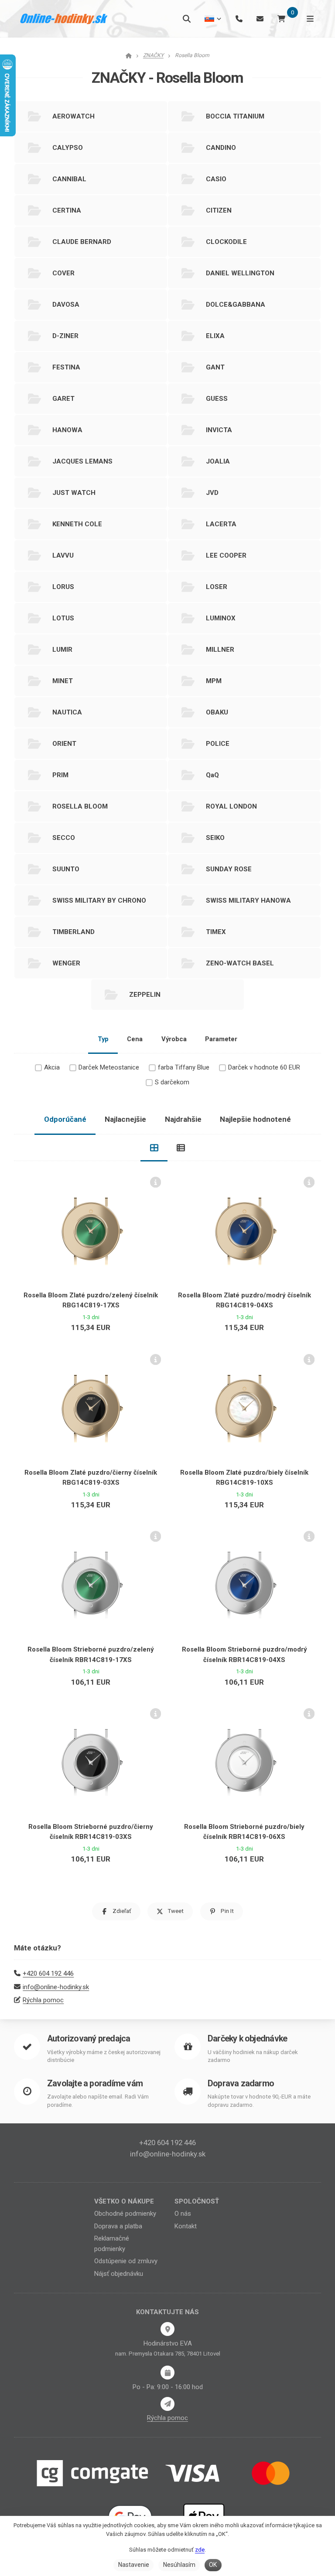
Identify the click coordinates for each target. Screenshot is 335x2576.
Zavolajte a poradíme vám (95, 2083)
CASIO (216, 179)
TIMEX (216, 932)
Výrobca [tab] (174, 1039)
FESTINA (66, 367)
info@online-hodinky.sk (56, 1987)
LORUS (63, 587)
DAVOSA (66, 305)
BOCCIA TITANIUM (235, 116)
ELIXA (215, 336)
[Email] (260, 19)
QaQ (212, 775)
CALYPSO (68, 148)
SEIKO (215, 838)
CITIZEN (219, 210)
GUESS (217, 399)
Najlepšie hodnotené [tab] (255, 1119)
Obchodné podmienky (125, 2214)
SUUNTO (66, 869)
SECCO (64, 838)
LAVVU (63, 555)
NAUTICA (67, 712)
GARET (63, 399)
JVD (212, 493)
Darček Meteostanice (109, 1067)
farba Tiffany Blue (184, 1067)
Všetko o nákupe (124, 2201)
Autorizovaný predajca (89, 2039)
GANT (215, 367)
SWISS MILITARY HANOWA (248, 900)
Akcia (52, 1067)
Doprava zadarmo (241, 2083)
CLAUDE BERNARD (82, 242)
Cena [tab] (135, 1039)
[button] (116, 1911)
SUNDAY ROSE (229, 869)
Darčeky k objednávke (247, 2039)
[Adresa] (167, 2329)
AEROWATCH (73, 116)
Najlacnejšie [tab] (125, 1119)
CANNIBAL (69, 179)
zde (200, 2550)
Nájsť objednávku (119, 2274)
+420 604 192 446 (48, 1973)
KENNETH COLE (77, 524)
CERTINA (67, 210)
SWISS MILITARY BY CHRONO (99, 900)
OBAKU (217, 712)
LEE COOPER (226, 555)
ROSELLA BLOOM (80, 806)
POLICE (218, 744)
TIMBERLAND (73, 932)
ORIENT (64, 744)
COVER (63, 273)
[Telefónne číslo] (239, 19)
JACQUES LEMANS (82, 461)
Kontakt (186, 2226)
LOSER (217, 587)
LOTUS (63, 618)
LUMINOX (221, 618)
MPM (214, 681)
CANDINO (221, 148)
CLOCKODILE (226, 242)
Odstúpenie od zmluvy (126, 2261)
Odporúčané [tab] (65, 1119)
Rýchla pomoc (43, 2000)
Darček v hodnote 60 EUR (264, 1067)
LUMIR (62, 650)
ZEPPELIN (145, 995)
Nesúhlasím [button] (179, 2565)
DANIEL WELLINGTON (240, 273)
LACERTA (221, 524)
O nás (183, 2214)
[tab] (154, 1148)
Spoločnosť (197, 2201)
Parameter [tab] (221, 1039)
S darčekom (172, 1082)
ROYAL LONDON (231, 806)
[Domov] (64, 19)
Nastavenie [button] (134, 2565)
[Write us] (167, 2404)
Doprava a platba (118, 2226)
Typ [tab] (103, 1039)
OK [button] (213, 2565)
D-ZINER (65, 336)
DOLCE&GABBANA (236, 305)
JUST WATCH (74, 493)
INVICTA (219, 430)
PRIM (60, 775)
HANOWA (67, 430)
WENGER (66, 963)
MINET (63, 681)
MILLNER (220, 650)
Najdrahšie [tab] (183, 1119)
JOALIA (218, 461)
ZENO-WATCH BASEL (240, 963)
